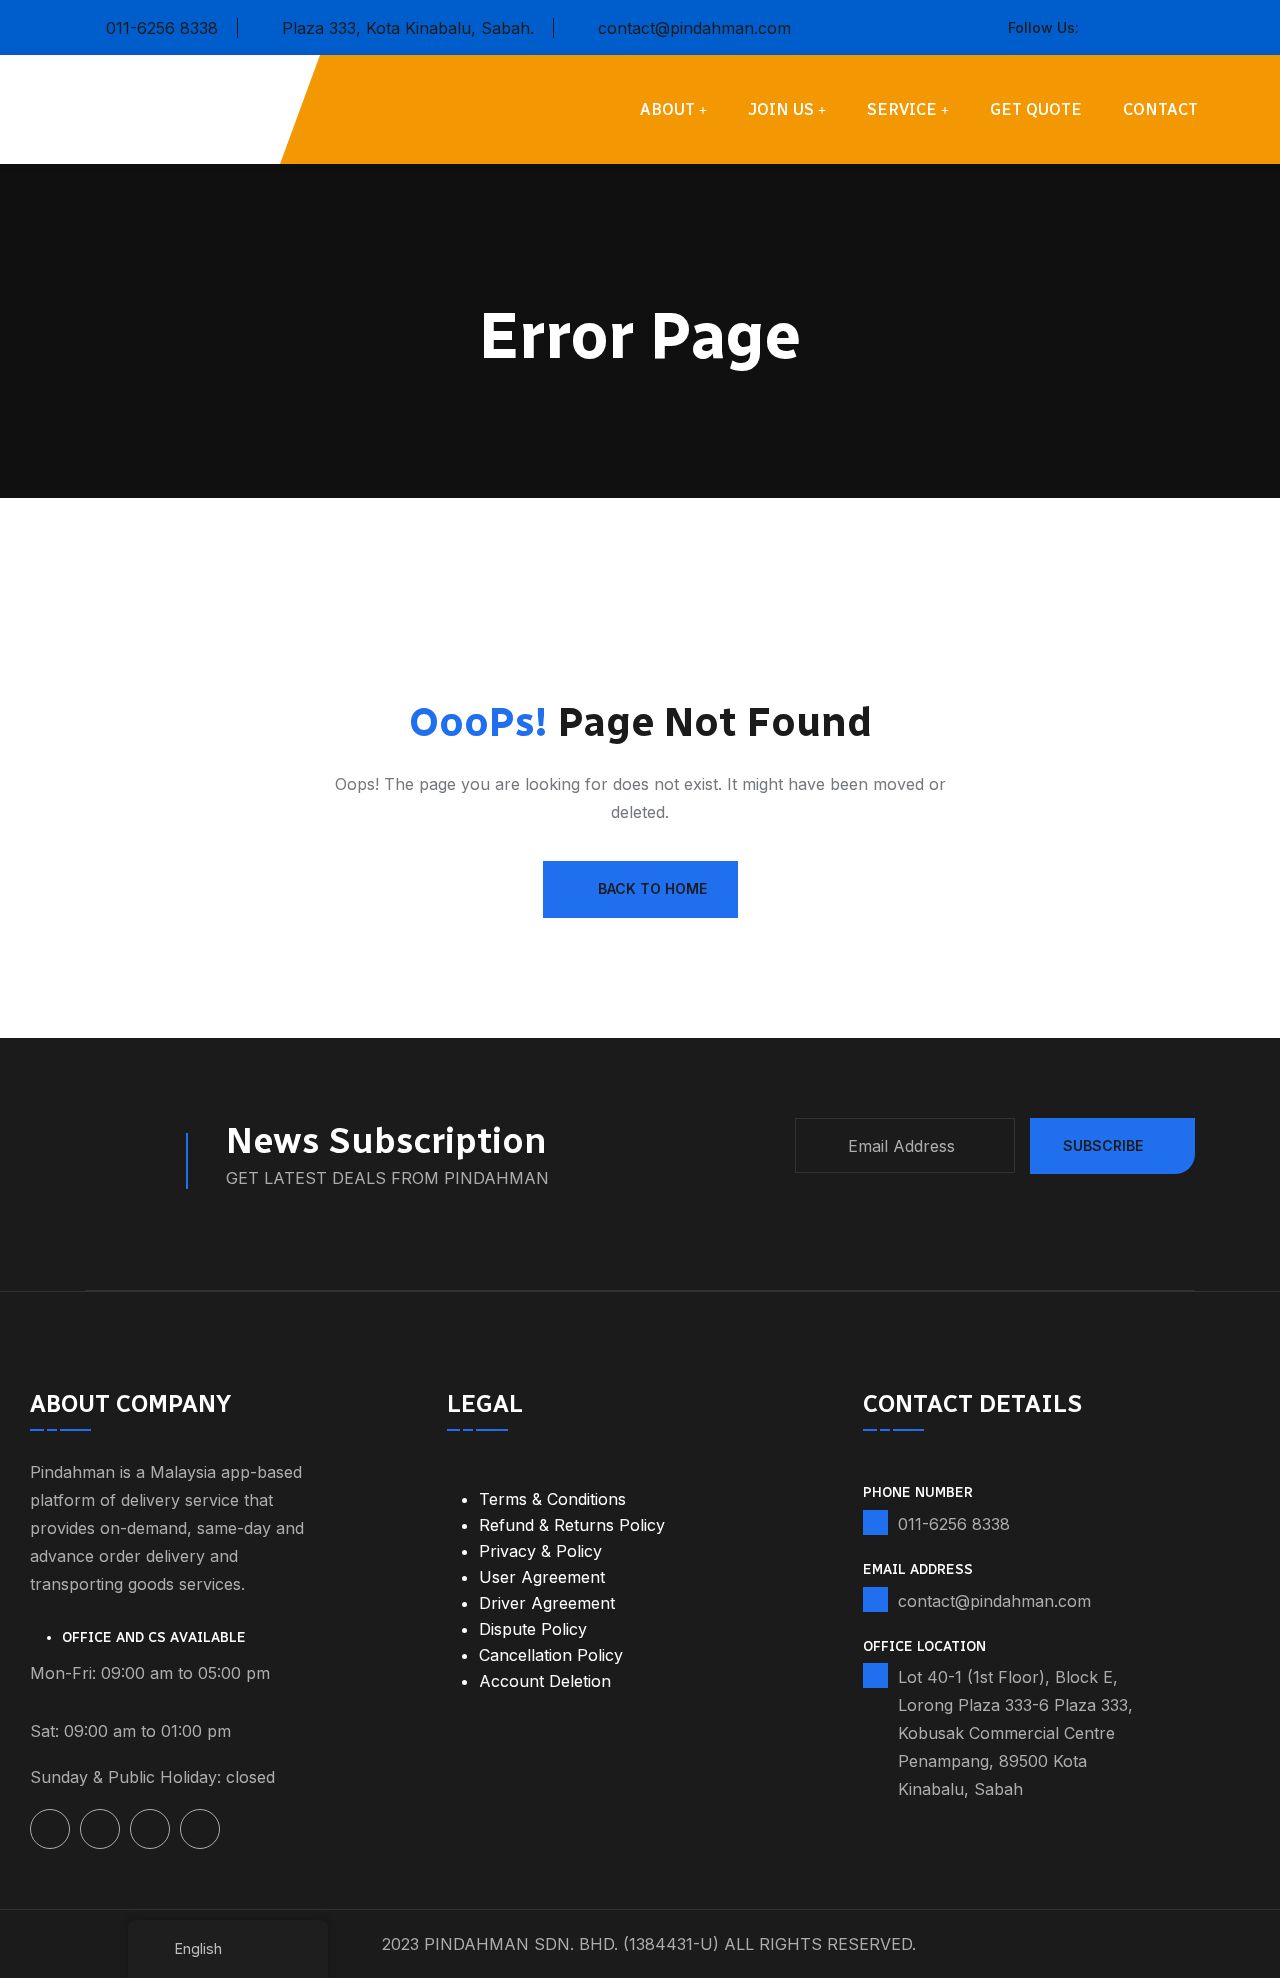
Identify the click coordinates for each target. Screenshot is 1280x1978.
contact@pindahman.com (694, 28)
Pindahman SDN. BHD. (521, 1944)
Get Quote (1036, 109)
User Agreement (542, 1577)
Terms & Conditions (552, 1499)
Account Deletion (545, 1681)
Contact (1160, 109)
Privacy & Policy (540, 1551)
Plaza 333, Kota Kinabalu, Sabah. (408, 28)
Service (902, 109)
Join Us (781, 109)
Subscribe (1103, 1145)
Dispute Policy (533, 1629)
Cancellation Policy (551, 1655)
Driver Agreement (547, 1603)
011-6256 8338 (162, 28)
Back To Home (652, 888)
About (667, 109)
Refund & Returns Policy (572, 1525)
